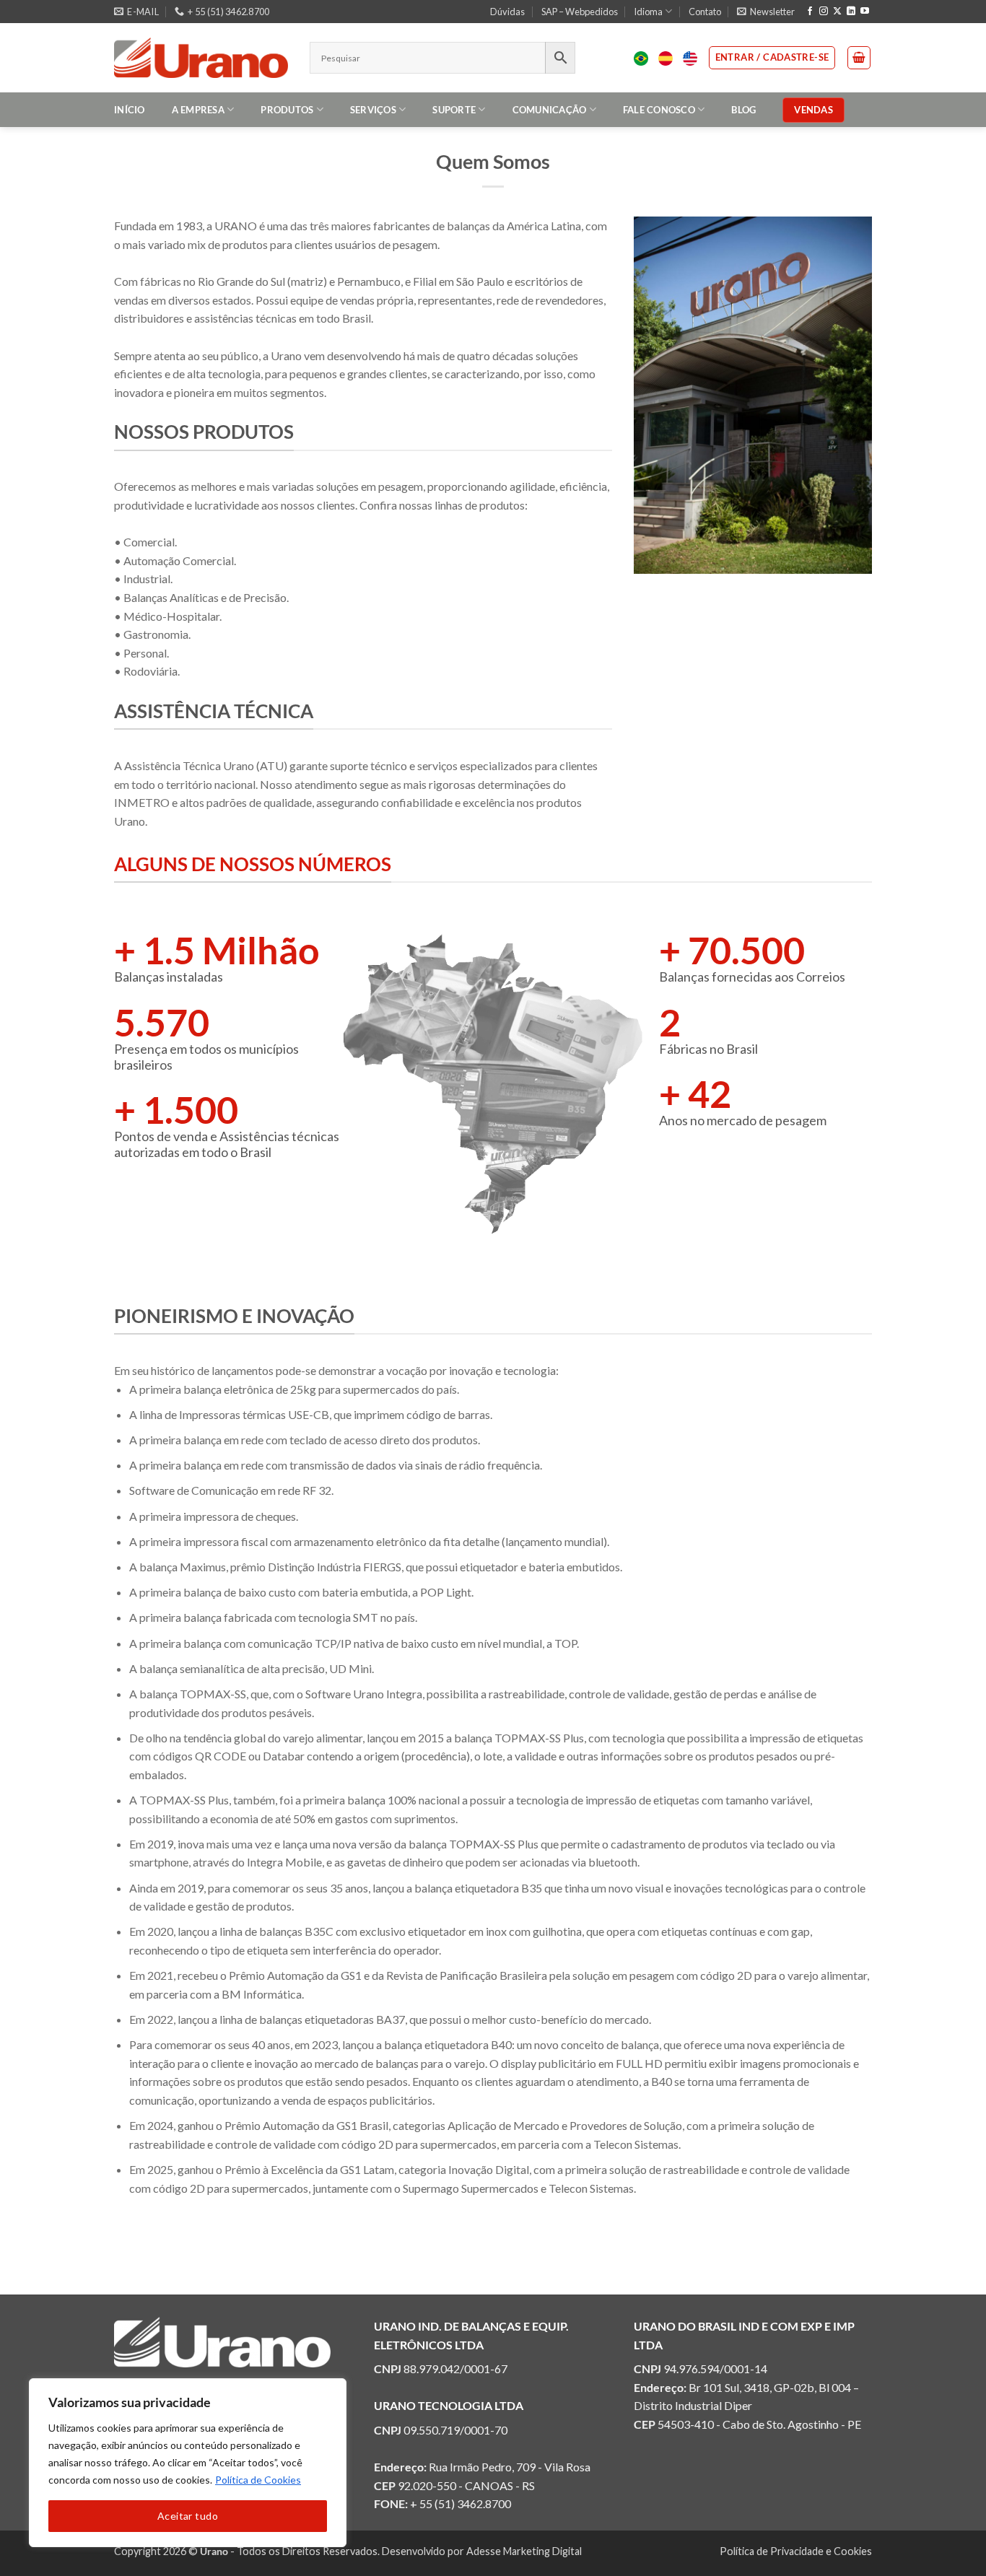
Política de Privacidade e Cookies (796, 2551)
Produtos (287, 110)
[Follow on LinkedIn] (851, 12)
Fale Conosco (659, 110)
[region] (188, 2463)
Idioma (648, 12)
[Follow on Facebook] (810, 12)
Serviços (373, 110)
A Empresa (198, 110)
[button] (766, 12)
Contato (705, 12)
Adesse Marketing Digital (524, 2551)
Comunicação (550, 110)
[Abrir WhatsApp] (950, 2540)
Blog (743, 110)
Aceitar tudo (188, 2516)
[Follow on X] (837, 12)
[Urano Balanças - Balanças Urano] (201, 58)
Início (130, 110)
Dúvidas (507, 12)
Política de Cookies (258, 2480)
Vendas (813, 110)
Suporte (454, 110)
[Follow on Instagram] (824, 12)
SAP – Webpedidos (580, 12)
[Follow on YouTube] (865, 12)
